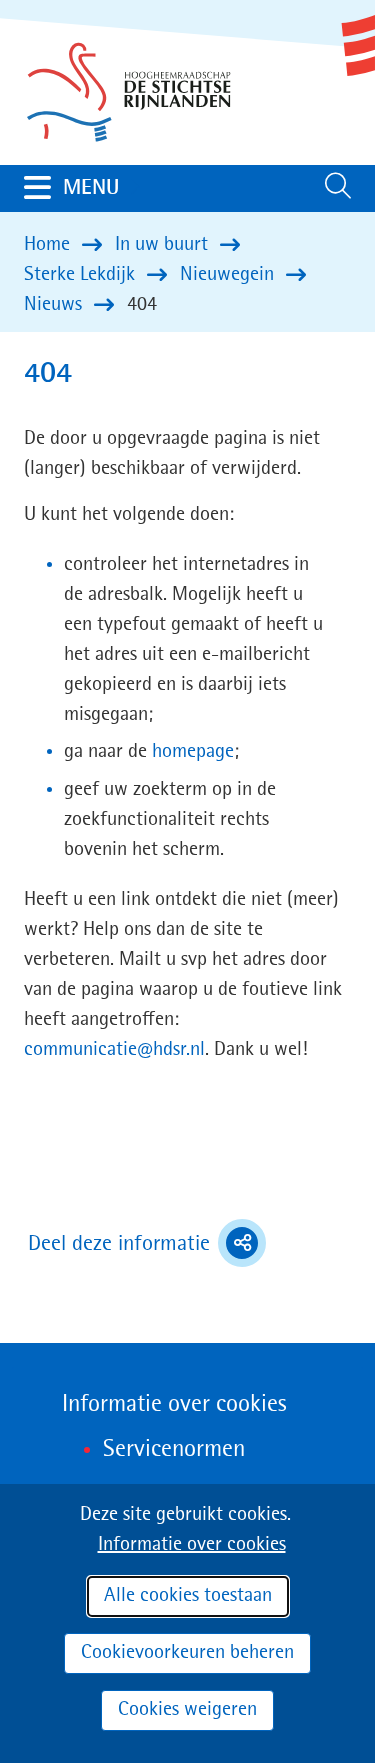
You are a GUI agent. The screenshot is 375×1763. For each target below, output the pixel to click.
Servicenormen (174, 1450)
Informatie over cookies (192, 1545)
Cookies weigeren (187, 1710)
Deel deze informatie (147, 1246)
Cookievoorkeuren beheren (187, 1653)
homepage (193, 752)
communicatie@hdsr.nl (114, 1050)
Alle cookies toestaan (188, 1596)
